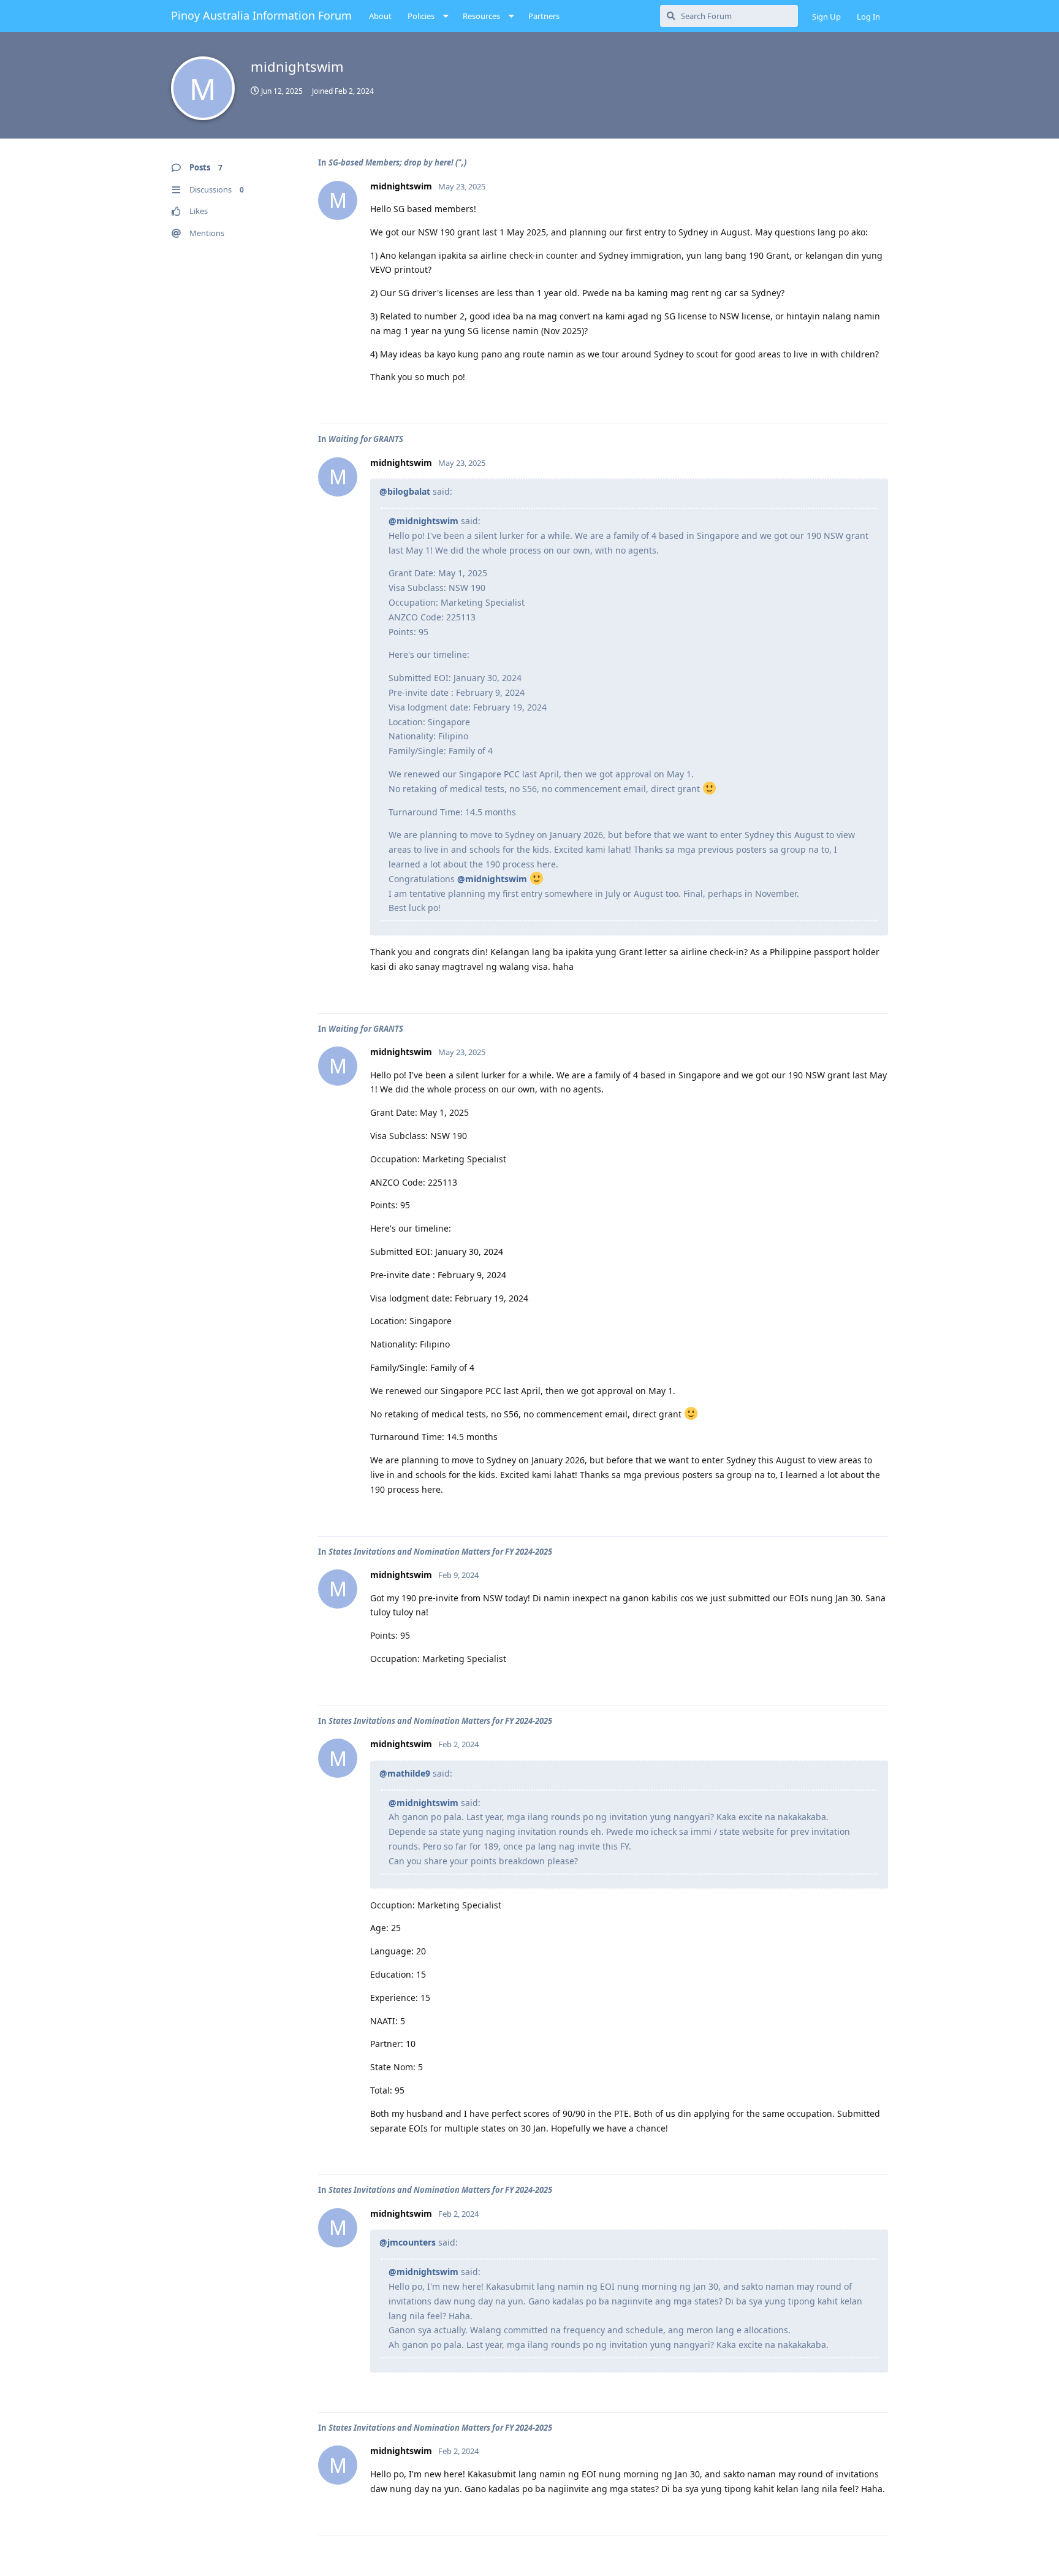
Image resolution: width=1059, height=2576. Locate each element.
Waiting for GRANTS (366, 439)
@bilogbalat (405, 491)
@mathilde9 (405, 1773)
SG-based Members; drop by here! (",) (397, 162)
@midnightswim (423, 521)
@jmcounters (408, 2242)
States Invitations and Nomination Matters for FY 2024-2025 (440, 1552)
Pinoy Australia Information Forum (261, 15)
